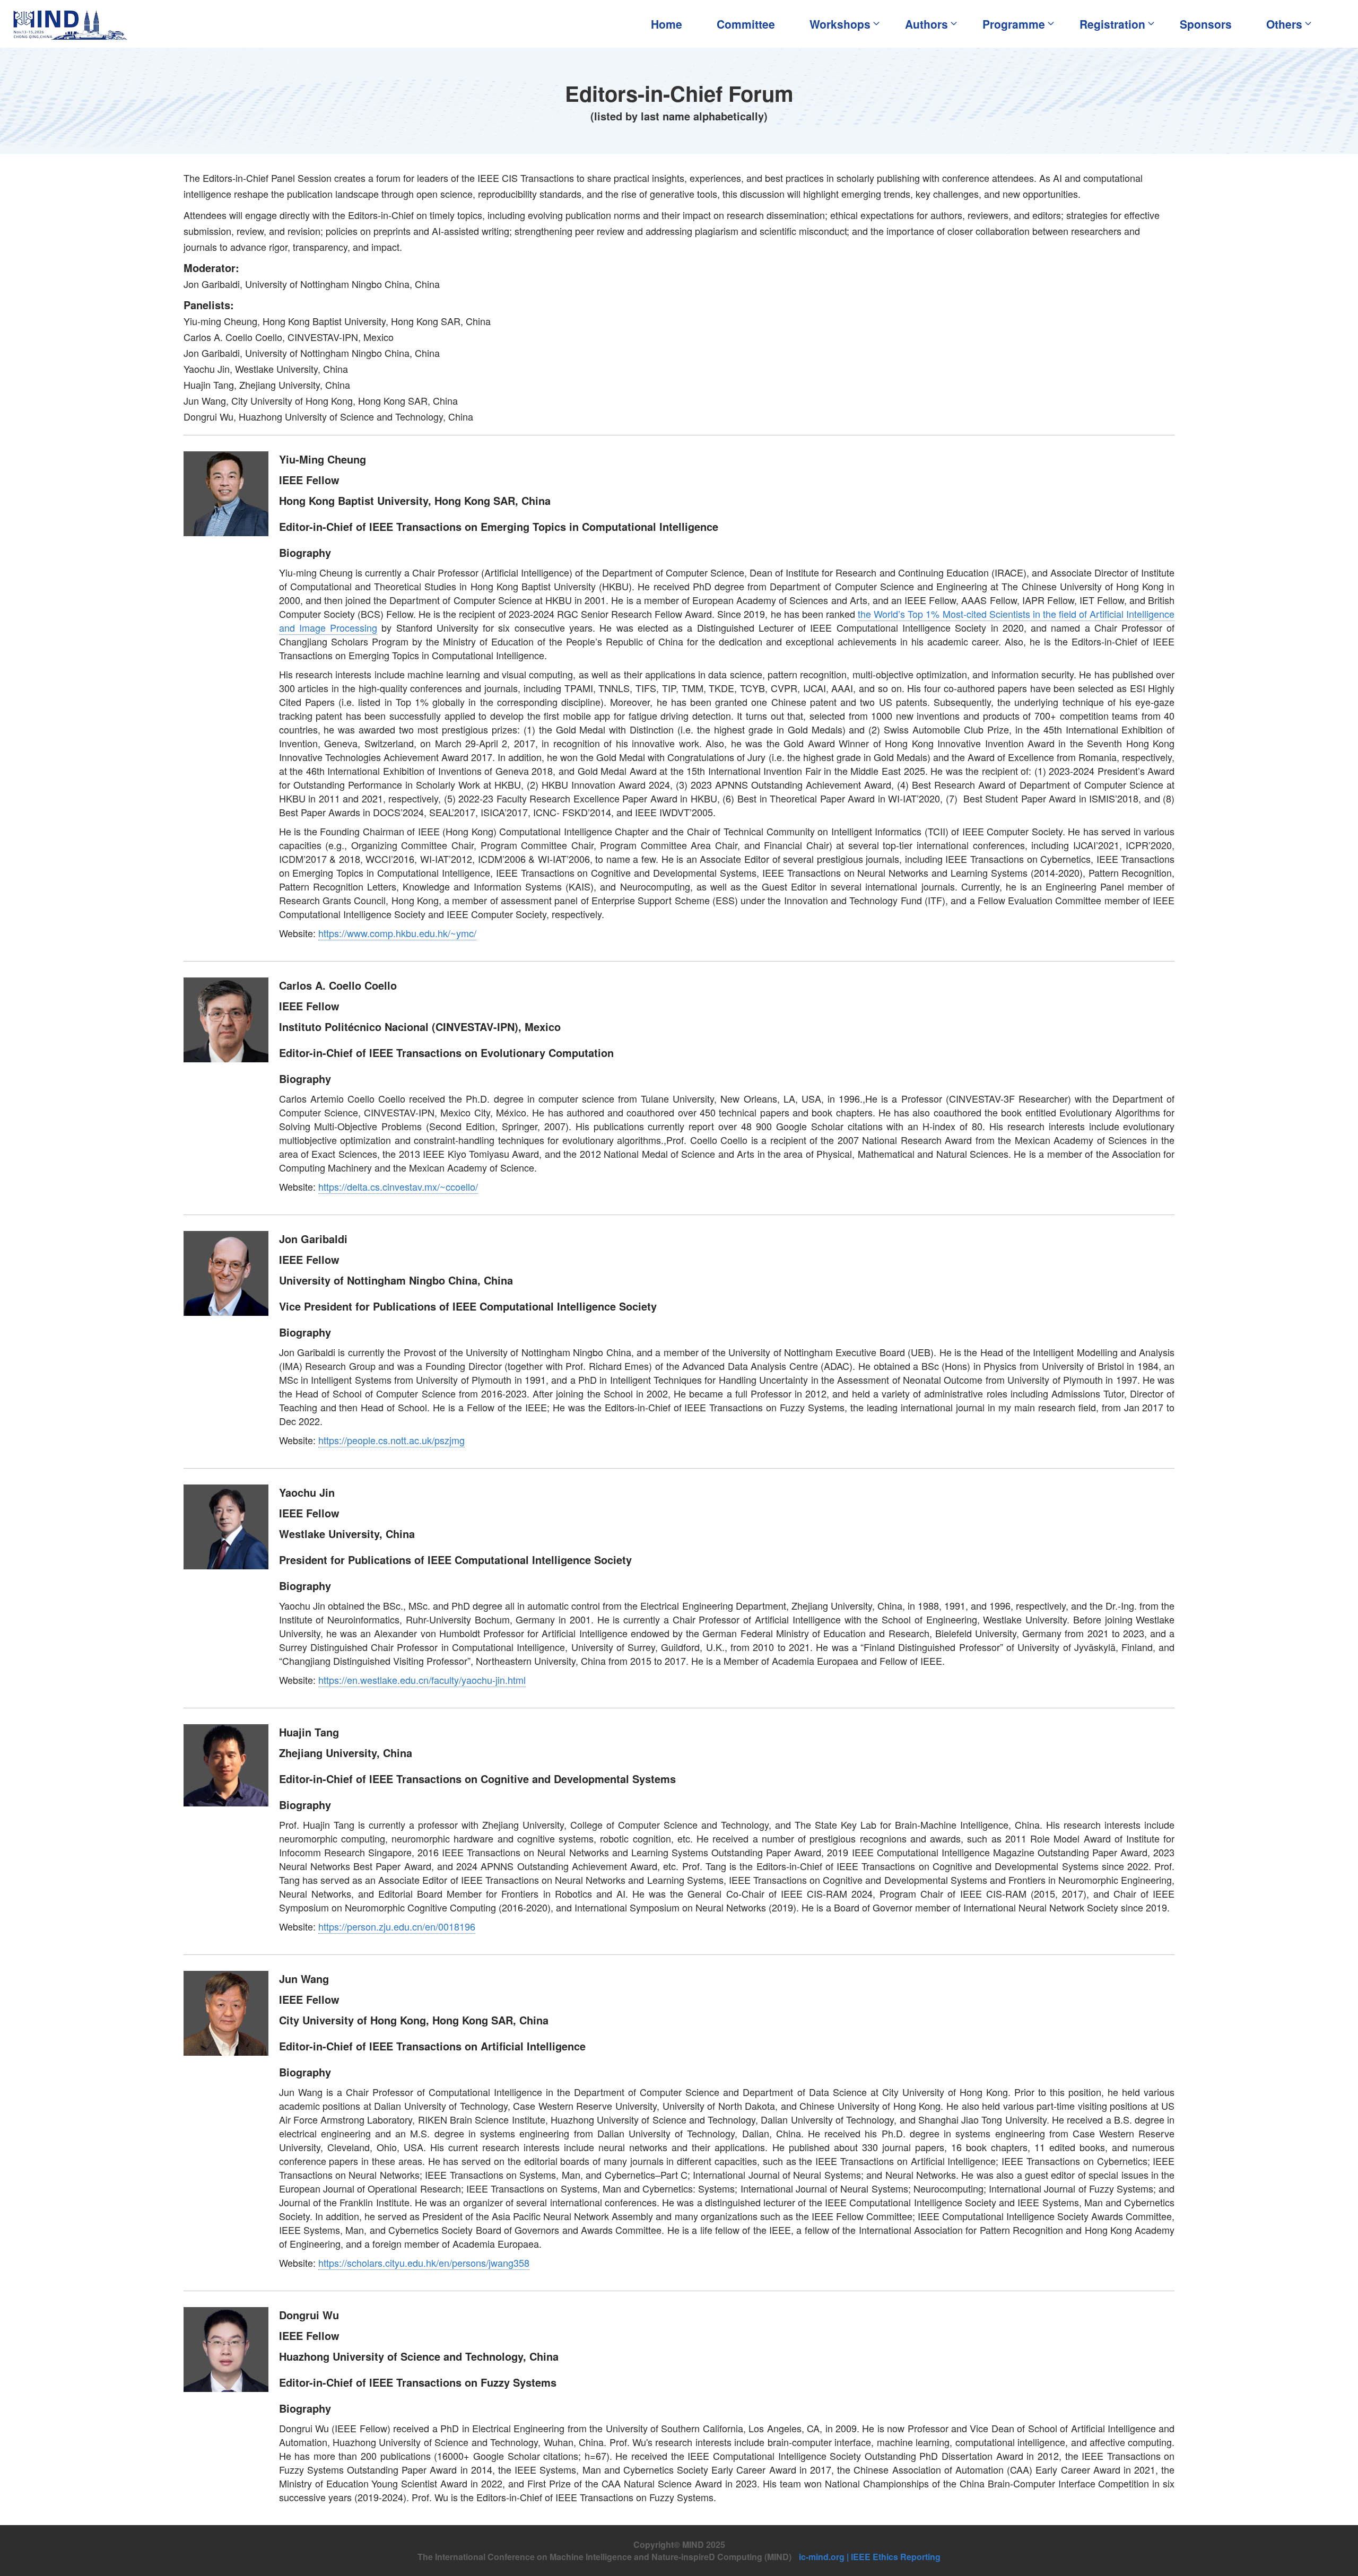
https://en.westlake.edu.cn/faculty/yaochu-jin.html (422, 1680)
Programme (1014, 24)
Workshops (840, 24)
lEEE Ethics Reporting (896, 2557)
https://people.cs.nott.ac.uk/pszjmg (391, 1440)
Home (667, 24)
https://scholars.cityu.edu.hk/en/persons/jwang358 (424, 2263)
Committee (746, 24)
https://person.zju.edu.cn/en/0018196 (397, 1926)
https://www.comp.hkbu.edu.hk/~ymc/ (397, 933)
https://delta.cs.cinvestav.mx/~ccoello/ (398, 1186)
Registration (1112, 24)
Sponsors (1206, 24)
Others (1284, 24)
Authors (926, 24)
